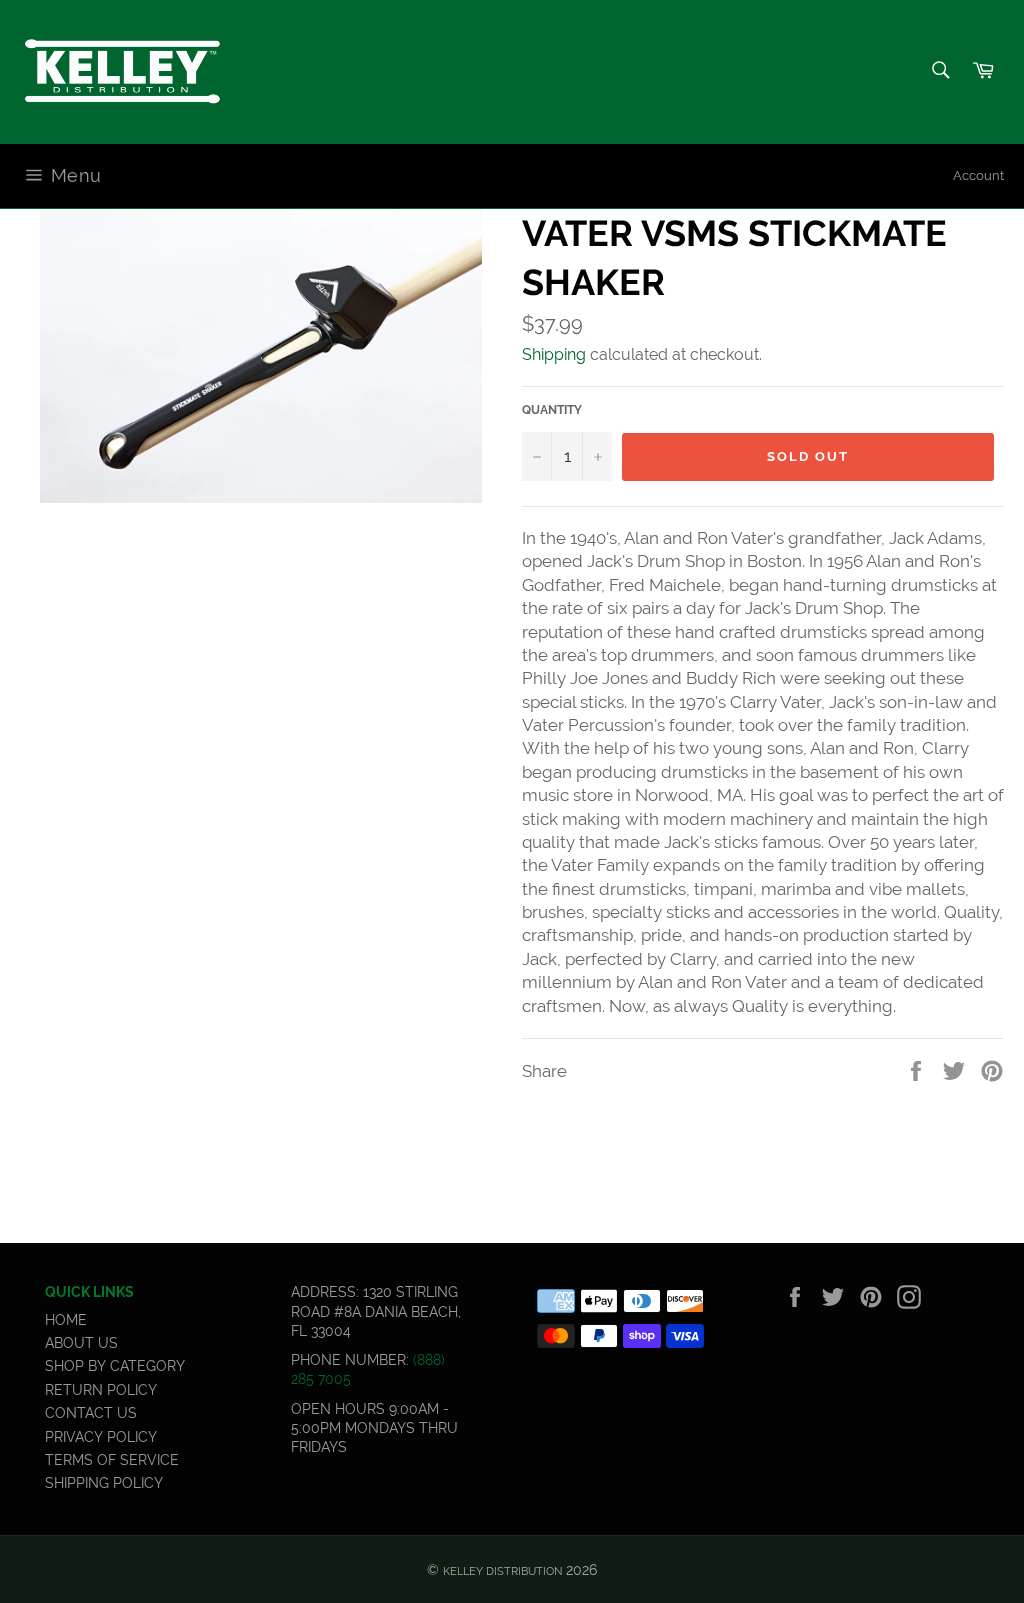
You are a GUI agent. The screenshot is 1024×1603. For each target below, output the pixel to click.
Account (978, 175)
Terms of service (112, 1460)
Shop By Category (115, 1366)
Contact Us (91, 1413)
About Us (81, 1343)
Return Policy (101, 1390)
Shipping (554, 354)
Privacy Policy (101, 1437)
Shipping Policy (104, 1483)
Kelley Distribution (502, 1571)
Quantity (552, 410)
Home (66, 1320)
